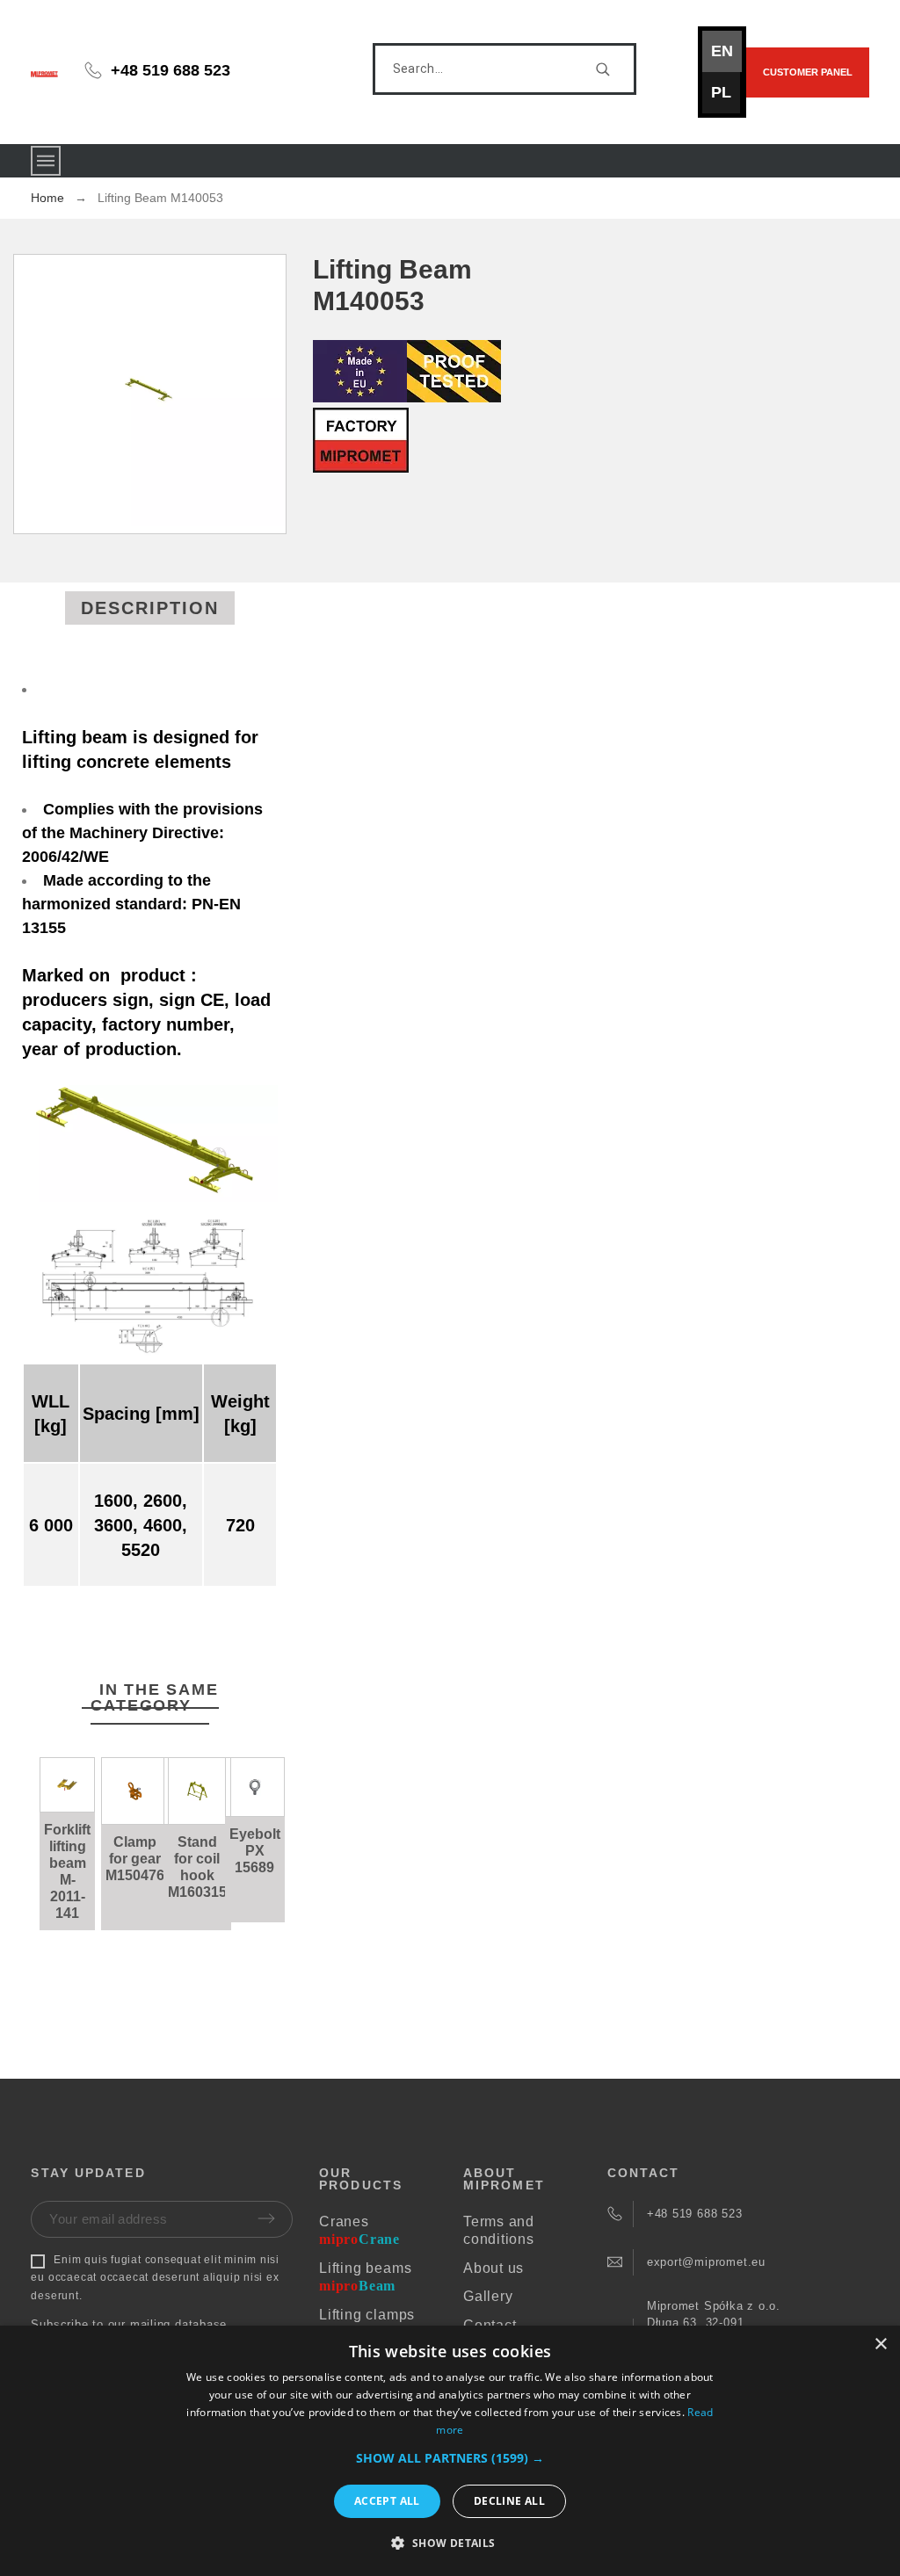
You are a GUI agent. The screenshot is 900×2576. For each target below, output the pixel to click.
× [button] (880, 2344)
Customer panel (808, 72)
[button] (71, 1802)
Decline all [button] (509, 2501)
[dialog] (450, 2451)
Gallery (488, 2296)
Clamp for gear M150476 (135, 1859)
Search (614, 69)
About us (494, 2268)
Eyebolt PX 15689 (255, 1851)
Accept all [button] (387, 2501)
